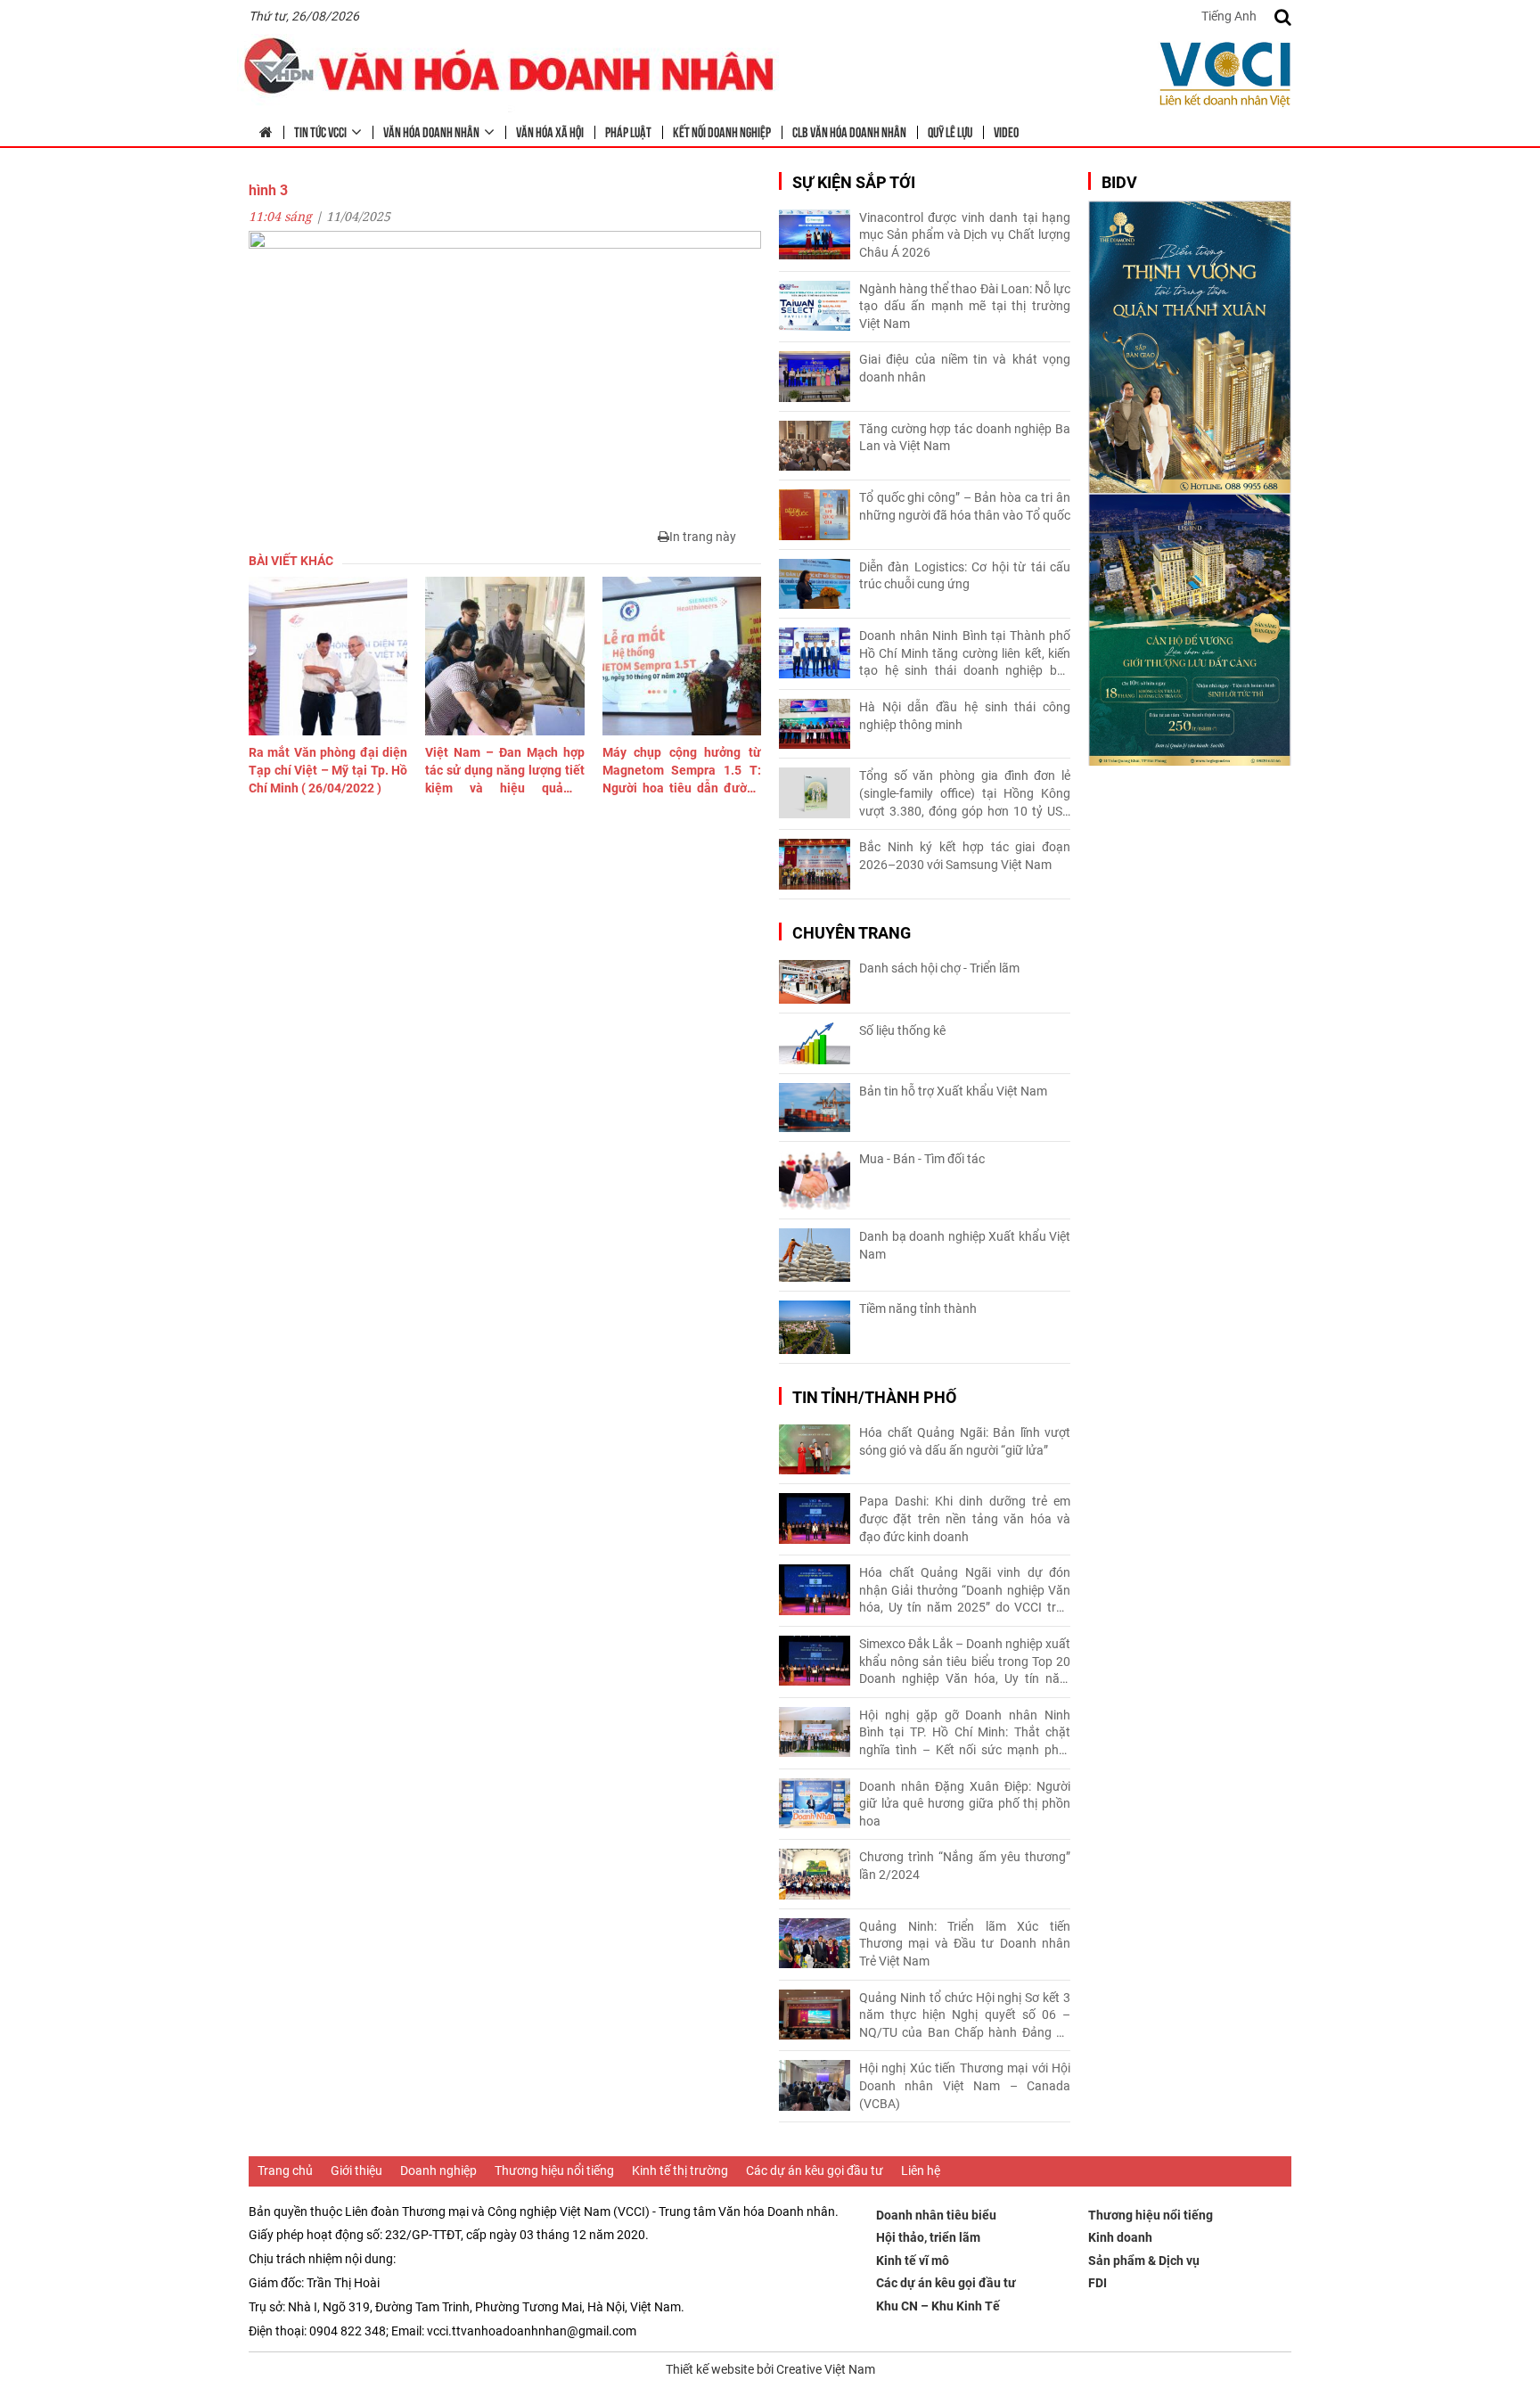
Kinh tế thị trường (680, 2171)
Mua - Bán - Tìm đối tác (922, 1159)
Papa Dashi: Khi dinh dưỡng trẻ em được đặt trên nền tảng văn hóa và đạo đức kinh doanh (965, 1518)
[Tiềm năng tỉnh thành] (815, 1327)
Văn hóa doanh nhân (431, 131)
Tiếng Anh (1229, 16)
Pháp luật (628, 131)
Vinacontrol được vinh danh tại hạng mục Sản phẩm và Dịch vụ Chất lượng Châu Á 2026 (965, 235)
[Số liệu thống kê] (815, 1043)
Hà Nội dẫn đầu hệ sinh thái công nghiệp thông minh (965, 716)
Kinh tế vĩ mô (913, 2261)
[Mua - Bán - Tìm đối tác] (815, 1181)
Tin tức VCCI (320, 131)
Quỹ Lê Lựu (950, 131)
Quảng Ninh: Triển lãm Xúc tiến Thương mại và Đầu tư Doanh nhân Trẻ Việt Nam (965, 1944)
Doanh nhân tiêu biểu (936, 2215)
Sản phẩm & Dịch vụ (1144, 2261)
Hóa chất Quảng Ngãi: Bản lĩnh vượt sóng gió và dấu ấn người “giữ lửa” (965, 1441)
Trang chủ (285, 2171)
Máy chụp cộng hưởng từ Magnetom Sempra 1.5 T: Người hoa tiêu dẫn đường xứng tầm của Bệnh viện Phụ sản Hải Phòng (682, 771)
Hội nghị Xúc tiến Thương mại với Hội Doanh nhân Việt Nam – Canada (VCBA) (965, 2085)
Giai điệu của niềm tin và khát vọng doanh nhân (965, 368)
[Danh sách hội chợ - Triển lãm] (815, 982)
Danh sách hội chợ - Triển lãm (939, 968)
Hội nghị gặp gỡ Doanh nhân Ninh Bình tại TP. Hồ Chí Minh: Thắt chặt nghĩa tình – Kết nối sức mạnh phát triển (965, 1734)
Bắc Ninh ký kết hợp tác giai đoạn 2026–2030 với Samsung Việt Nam (965, 856)
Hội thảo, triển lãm (928, 2237)
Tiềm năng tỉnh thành (918, 1309)
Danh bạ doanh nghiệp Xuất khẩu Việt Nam (965, 1245)
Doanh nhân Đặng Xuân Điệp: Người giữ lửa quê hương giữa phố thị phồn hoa (965, 1804)
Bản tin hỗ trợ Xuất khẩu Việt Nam (953, 1091)
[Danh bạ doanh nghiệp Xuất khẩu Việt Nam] (815, 1255)
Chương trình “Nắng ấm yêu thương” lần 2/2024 (965, 1866)
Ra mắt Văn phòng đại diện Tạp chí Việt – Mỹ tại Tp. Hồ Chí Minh (328, 770)
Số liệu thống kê (902, 1030)
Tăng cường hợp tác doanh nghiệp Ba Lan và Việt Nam (965, 438)
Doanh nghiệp (438, 2171)
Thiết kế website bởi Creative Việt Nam (770, 2369)
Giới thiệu (356, 2171)
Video (1006, 131)
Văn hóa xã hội (550, 131)
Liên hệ (921, 2171)
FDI (1098, 2283)
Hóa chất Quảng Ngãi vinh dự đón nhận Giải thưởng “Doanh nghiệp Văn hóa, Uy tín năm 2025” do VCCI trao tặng (965, 1591)
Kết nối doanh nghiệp (722, 131)
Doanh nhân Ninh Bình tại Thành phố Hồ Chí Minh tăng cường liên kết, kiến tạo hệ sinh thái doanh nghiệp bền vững (965, 654)
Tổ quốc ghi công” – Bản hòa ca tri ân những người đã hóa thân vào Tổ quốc (965, 506)
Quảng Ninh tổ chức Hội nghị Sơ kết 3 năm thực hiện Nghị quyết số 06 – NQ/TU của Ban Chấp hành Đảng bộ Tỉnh (965, 2016)
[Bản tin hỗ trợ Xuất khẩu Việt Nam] (815, 1108)
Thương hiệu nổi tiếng (554, 2171)
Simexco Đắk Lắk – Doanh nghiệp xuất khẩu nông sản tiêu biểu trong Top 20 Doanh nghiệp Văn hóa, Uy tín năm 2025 (965, 1662)
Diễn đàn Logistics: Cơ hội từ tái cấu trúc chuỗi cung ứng (965, 576)
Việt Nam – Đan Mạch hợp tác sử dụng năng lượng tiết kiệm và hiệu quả (504, 771)
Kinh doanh (1120, 2237)
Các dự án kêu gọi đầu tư (815, 2171)
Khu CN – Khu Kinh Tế (938, 2306)
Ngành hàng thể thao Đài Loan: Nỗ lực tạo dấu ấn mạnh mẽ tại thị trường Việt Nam (965, 306)
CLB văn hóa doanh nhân (849, 131)
